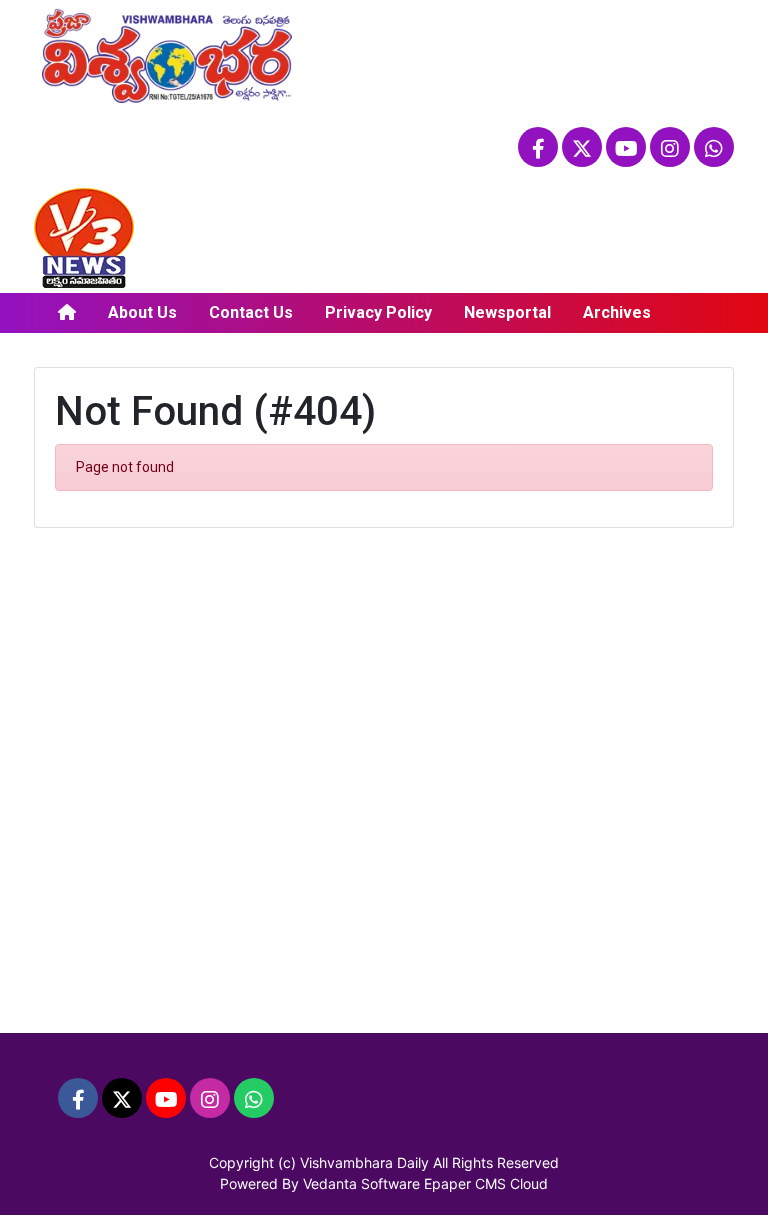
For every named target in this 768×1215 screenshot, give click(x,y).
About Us (142, 312)
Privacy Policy (378, 312)
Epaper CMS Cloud (486, 1183)
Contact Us (251, 312)
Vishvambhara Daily (364, 1162)
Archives (617, 312)
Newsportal (507, 312)
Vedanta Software (361, 1183)
